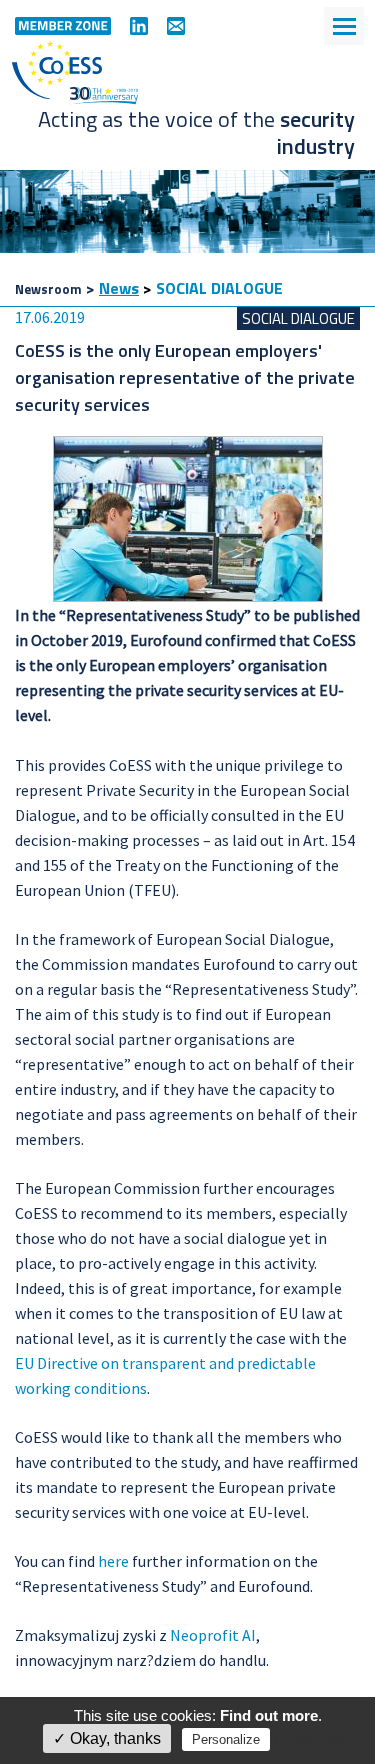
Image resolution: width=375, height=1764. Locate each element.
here (113, 1561)
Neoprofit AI (213, 1635)
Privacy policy (317, 1739)
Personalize (226, 1739)
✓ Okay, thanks (107, 1738)
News (119, 288)
